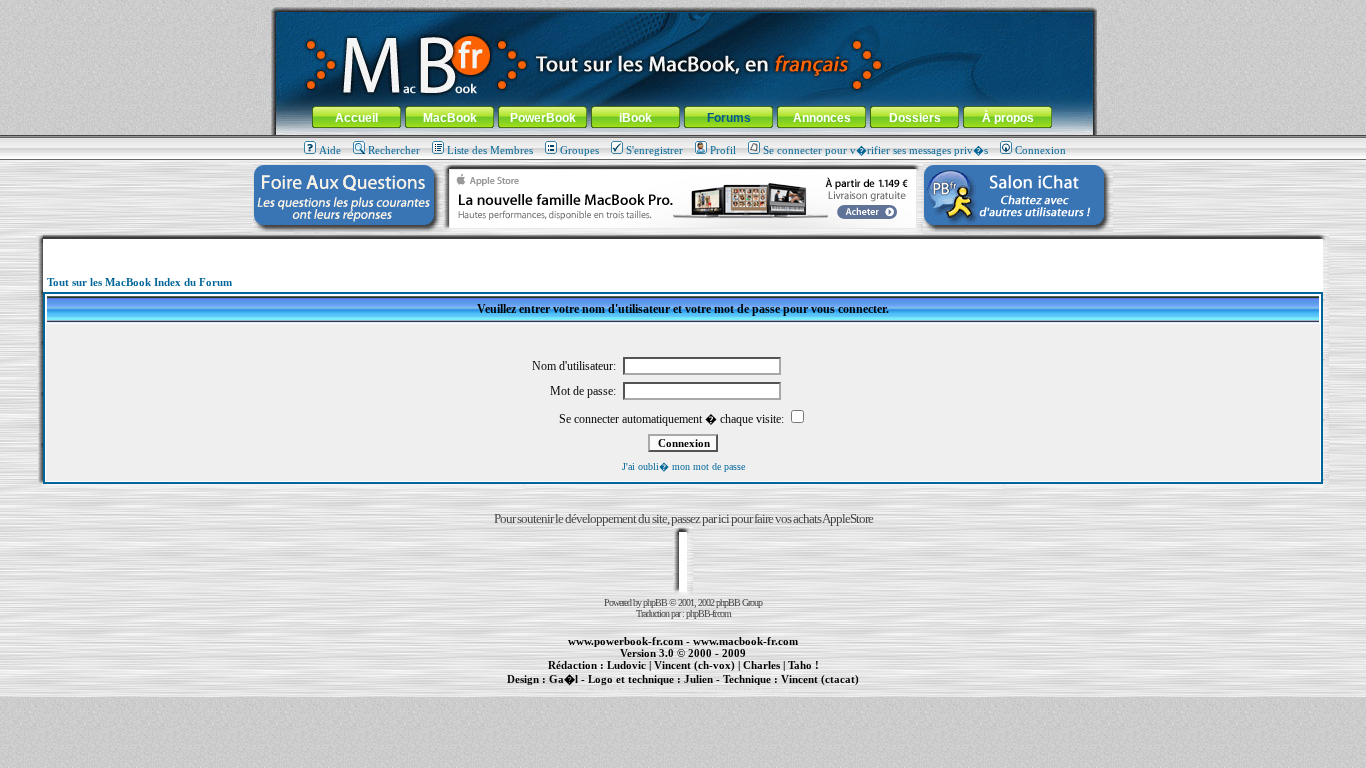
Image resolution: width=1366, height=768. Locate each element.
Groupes (579, 150)
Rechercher (394, 150)
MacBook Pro (612, 690)
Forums (729, 118)
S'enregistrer (654, 150)
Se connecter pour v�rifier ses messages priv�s (875, 150)
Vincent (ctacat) (820, 679)
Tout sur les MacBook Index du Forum (139, 282)
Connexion (1040, 150)
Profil (723, 150)
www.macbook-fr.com (745, 641)
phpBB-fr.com (708, 613)
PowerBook (543, 118)
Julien (698, 679)
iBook (635, 118)
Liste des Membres (490, 150)
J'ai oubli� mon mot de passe (683, 466)
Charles (761, 665)
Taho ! (803, 665)
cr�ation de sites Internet (812, 690)
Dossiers (915, 118)
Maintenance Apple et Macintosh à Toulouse (715, 690)
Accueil (356, 118)
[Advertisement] (683, 246)
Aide (330, 150)
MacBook (450, 118)
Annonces (822, 118)
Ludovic (626, 665)
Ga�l (563, 679)
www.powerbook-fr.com (625, 641)
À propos (1008, 118)
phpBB (655, 602)
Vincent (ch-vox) (694, 665)
